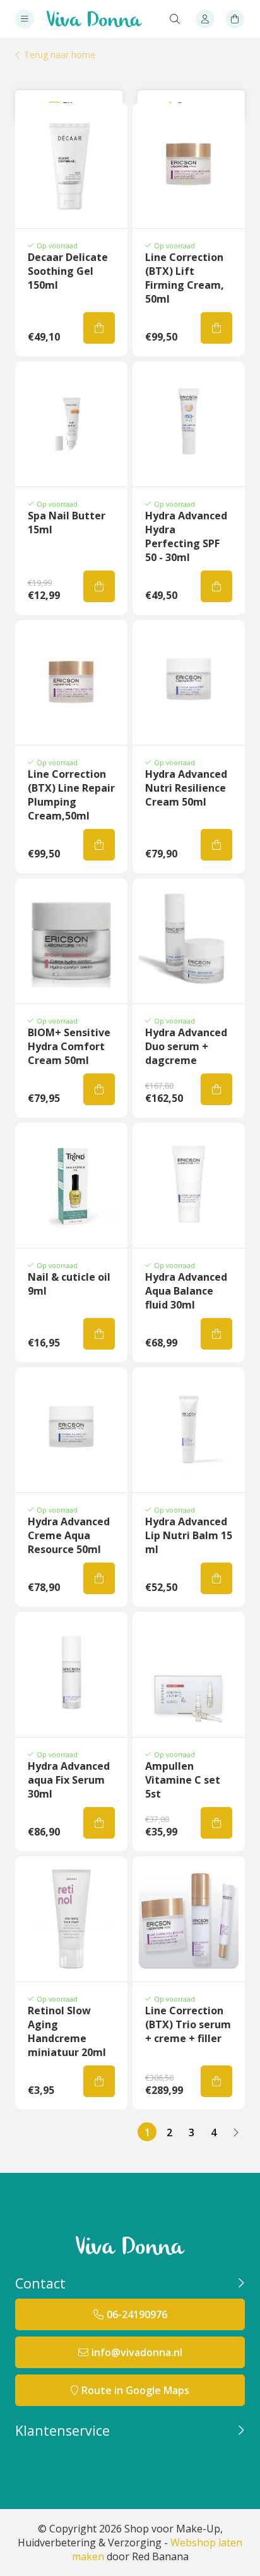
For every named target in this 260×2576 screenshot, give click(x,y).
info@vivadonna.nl (137, 2352)
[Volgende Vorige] (235, 2132)
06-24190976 (137, 2314)
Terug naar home (60, 55)
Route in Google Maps (135, 2390)
